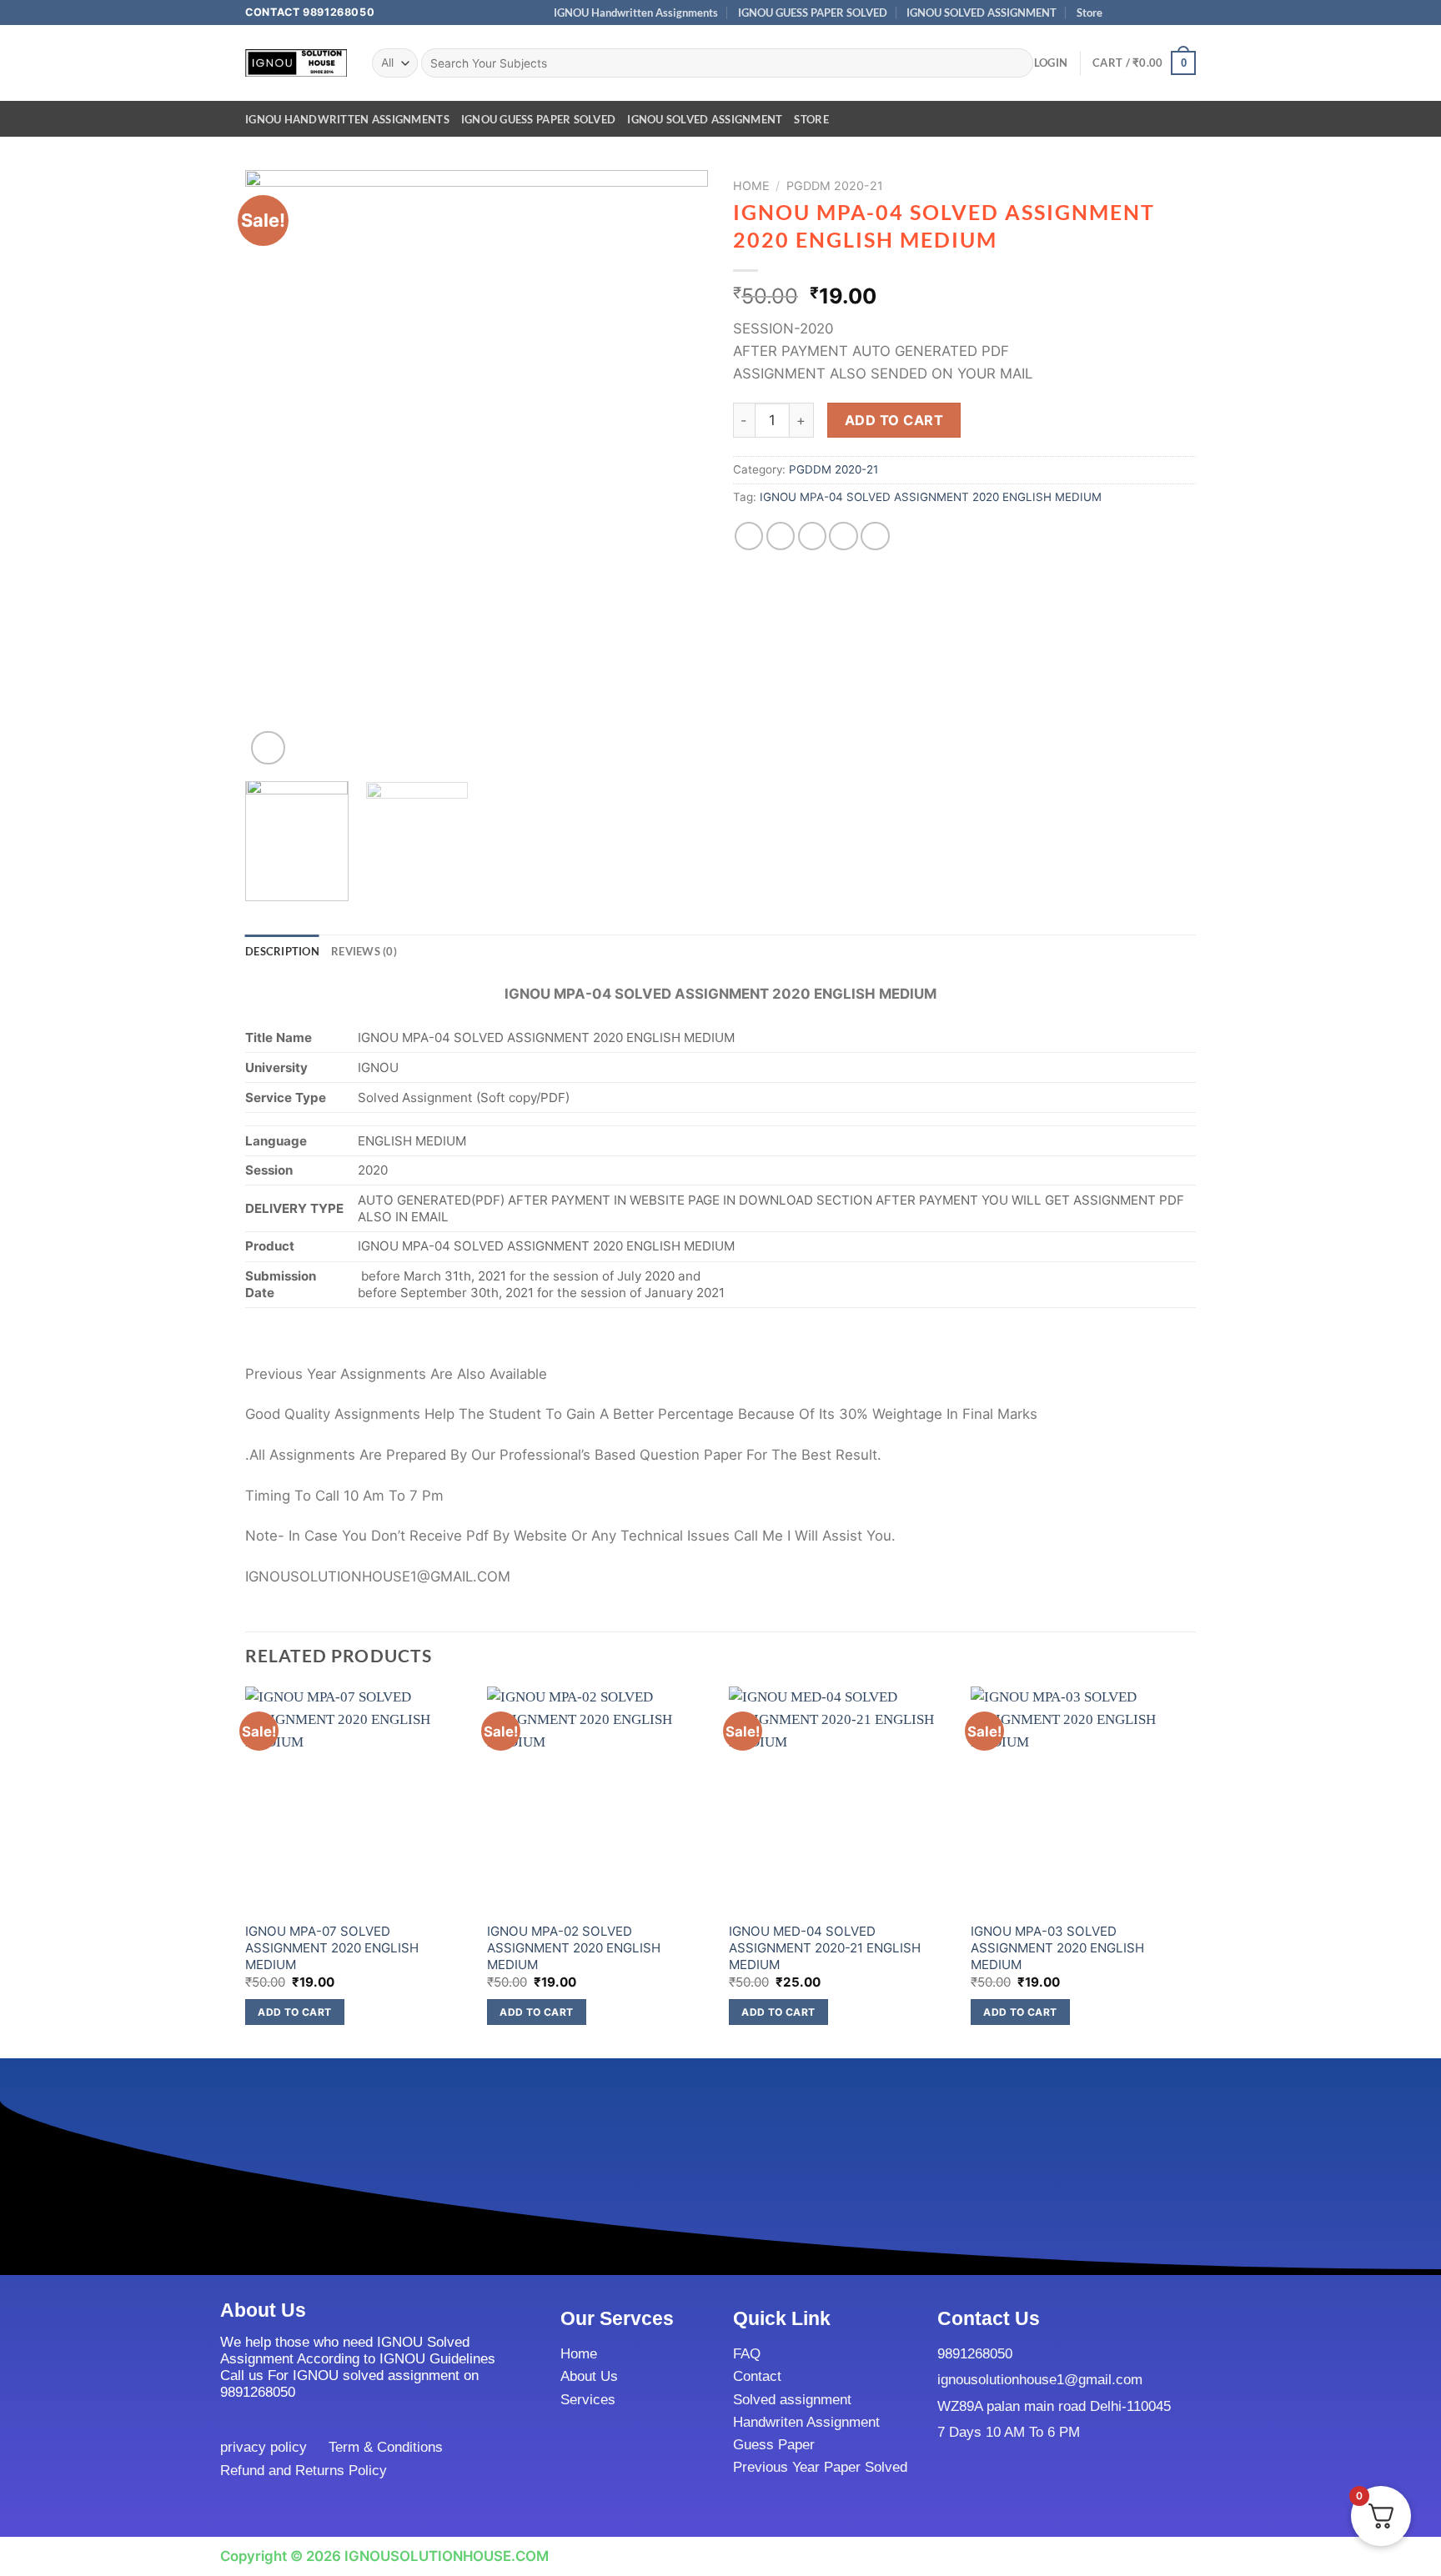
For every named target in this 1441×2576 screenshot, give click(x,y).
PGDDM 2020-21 (835, 185)
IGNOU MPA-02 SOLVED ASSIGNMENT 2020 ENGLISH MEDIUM (574, 1947)
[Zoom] (268, 748)
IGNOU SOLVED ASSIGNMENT (982, 13)
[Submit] (1016, 63)
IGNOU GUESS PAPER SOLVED (813, 13)
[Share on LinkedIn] (875, 536)
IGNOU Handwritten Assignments (636, 13)
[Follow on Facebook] (1120, 13)
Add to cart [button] (294, 2012)
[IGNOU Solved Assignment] (296, 63)
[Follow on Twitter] (1154, 13)
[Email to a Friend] (813, 536)
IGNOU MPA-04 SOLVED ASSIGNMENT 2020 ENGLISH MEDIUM (931, 497)
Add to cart (894, 420)
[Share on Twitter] (781, 536)
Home (751, 185)
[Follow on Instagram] (1137, 13)
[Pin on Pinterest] (844, 536)
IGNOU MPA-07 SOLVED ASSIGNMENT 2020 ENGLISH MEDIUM (332, 1947)
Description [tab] (282, 951)
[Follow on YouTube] (1188, 13)
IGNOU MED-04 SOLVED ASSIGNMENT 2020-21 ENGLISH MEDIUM (825, 1947)
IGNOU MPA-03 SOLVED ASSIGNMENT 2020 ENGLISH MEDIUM (1057, 1947)
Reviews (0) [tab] (364, 951)
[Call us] (1171, 13)
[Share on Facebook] (749, 536)
